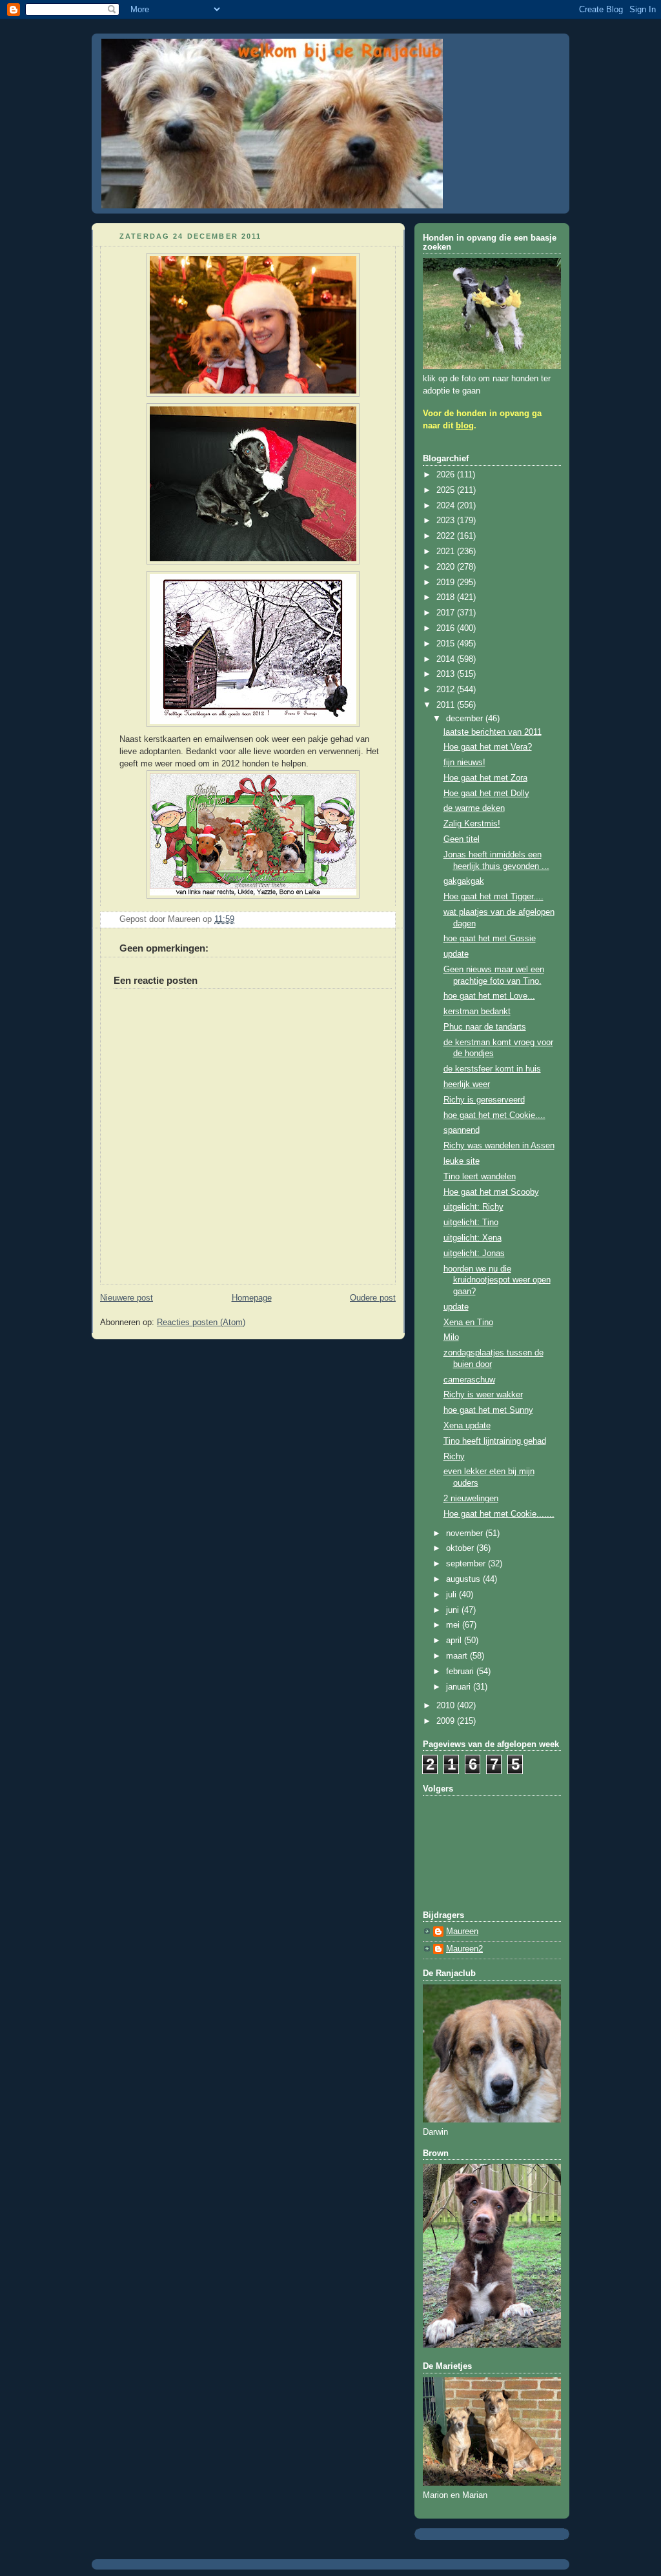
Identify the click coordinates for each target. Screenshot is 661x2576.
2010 (447, 1706)
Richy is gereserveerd (484, 1100)
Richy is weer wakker (483, 1395)
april (455, 1641)
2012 (447, 690)
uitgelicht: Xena (473, 1238)
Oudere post (373, 1298)
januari (460, 1687)
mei (454, 1625)
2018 (447, 597)
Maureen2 (464, 1949)
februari (461, 1672)
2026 (447, 475)
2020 (447, 567)
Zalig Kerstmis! (472, 824)
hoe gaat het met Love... (489, 996)
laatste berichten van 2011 (493, 732)
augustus (464, 1579)
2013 (447, 674)
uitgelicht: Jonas (474, 1253)
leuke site (462, 1161)
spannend (462, 1130)
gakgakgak (464, 881)
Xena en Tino (468, 1323)
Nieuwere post (127, 1298)
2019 (447, 583)
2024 (447, 506)
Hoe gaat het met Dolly (486, 794)
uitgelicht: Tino (471, 1223)
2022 (447, 536)
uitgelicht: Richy (473, 1207)
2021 (447, 552)
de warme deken (474, 808)
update (456, 954)
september (467, 1564)
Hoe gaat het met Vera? (488, 747)
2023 (447, 521)
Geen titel (462, 839)
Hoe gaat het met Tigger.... (493, 897)
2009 (447, 1721)
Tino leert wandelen (480, 1177)
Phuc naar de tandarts (485, 1027)
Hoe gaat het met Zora (485, 778)
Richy (454, 1457)
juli (453, 1595)
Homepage (252, 1298)
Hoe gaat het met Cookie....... (499, 1514)
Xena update (467, 1426)
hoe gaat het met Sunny (488, 1410)
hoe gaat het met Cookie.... (494, 1115)
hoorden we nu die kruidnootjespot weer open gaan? (497, 1280)
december (466, 719)
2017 (447, 613)
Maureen (462, 1932)
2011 (447, 705)
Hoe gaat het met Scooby (491, 1192)
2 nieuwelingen (471, 1499)
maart (458, 1656)
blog (465, 426)
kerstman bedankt (477, 1012)
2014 (447, 659)
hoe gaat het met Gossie (490, 939)
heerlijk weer (467, 1084)
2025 (447, 490)
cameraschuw (469, 1380)
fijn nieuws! (464, 763)
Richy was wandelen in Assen (499, 1146)
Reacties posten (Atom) (201, 1323)
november (466, 1533)
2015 (447, 644)
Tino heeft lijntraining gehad (495, 1441)
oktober (461, 1548)
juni (454, 1610)
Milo (451, 1337)
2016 (447, 628)
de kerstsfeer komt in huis (492, 1069)
